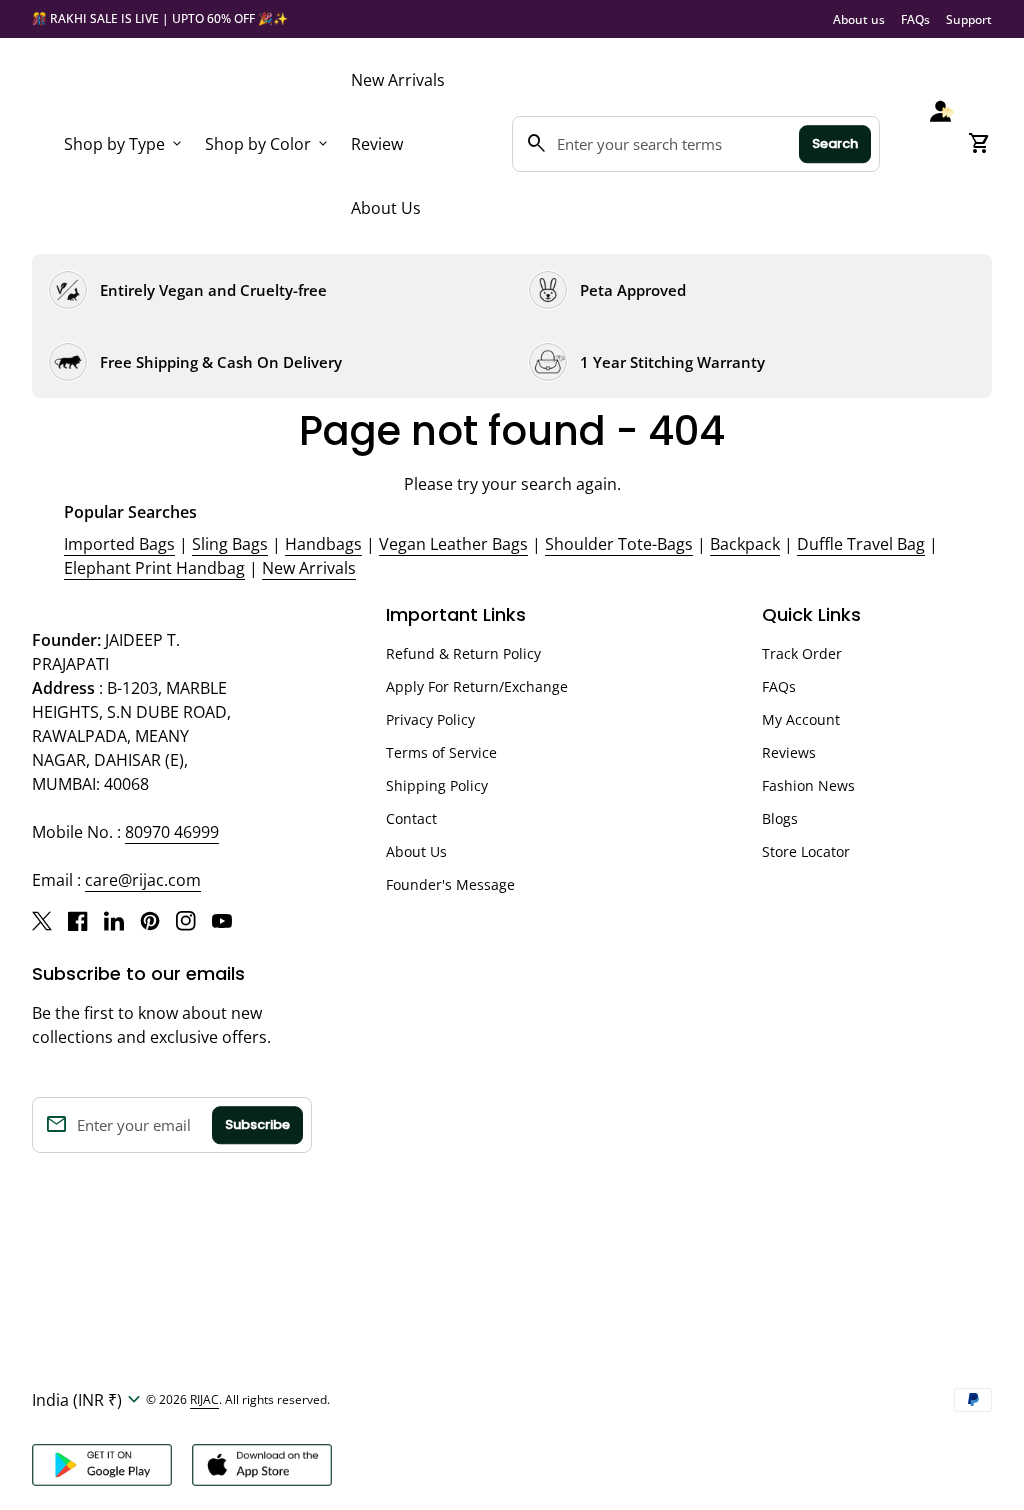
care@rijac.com (143, 880)
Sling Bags (230, 544)
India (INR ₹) (89, 1400)
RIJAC (204, 1399)
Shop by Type (124, 144)
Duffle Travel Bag (861, 544)
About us (859, 19)
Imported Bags (119, 544)
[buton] (89, 1400)
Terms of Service (441, 752)
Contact (411, 818)
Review (377, 144)
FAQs (915, 19)
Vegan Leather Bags (453, 544)
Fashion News (808, 785)
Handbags (323, 544)
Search (835, 143)
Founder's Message (450, 884)
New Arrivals (398, 80)
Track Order (802, 653)
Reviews (789, 752)
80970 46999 (172, 832)
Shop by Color (268, 144)
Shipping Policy (437, 785)
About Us (386, 208)
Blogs (780, 818)
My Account (801, 719)
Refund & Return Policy (463, 653)
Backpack (745, 544)
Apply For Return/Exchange (477, 686)
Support (969, 19)
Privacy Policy (430, 719)
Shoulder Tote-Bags (619, 544)
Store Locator (806, 851)
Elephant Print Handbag (154, 568)
